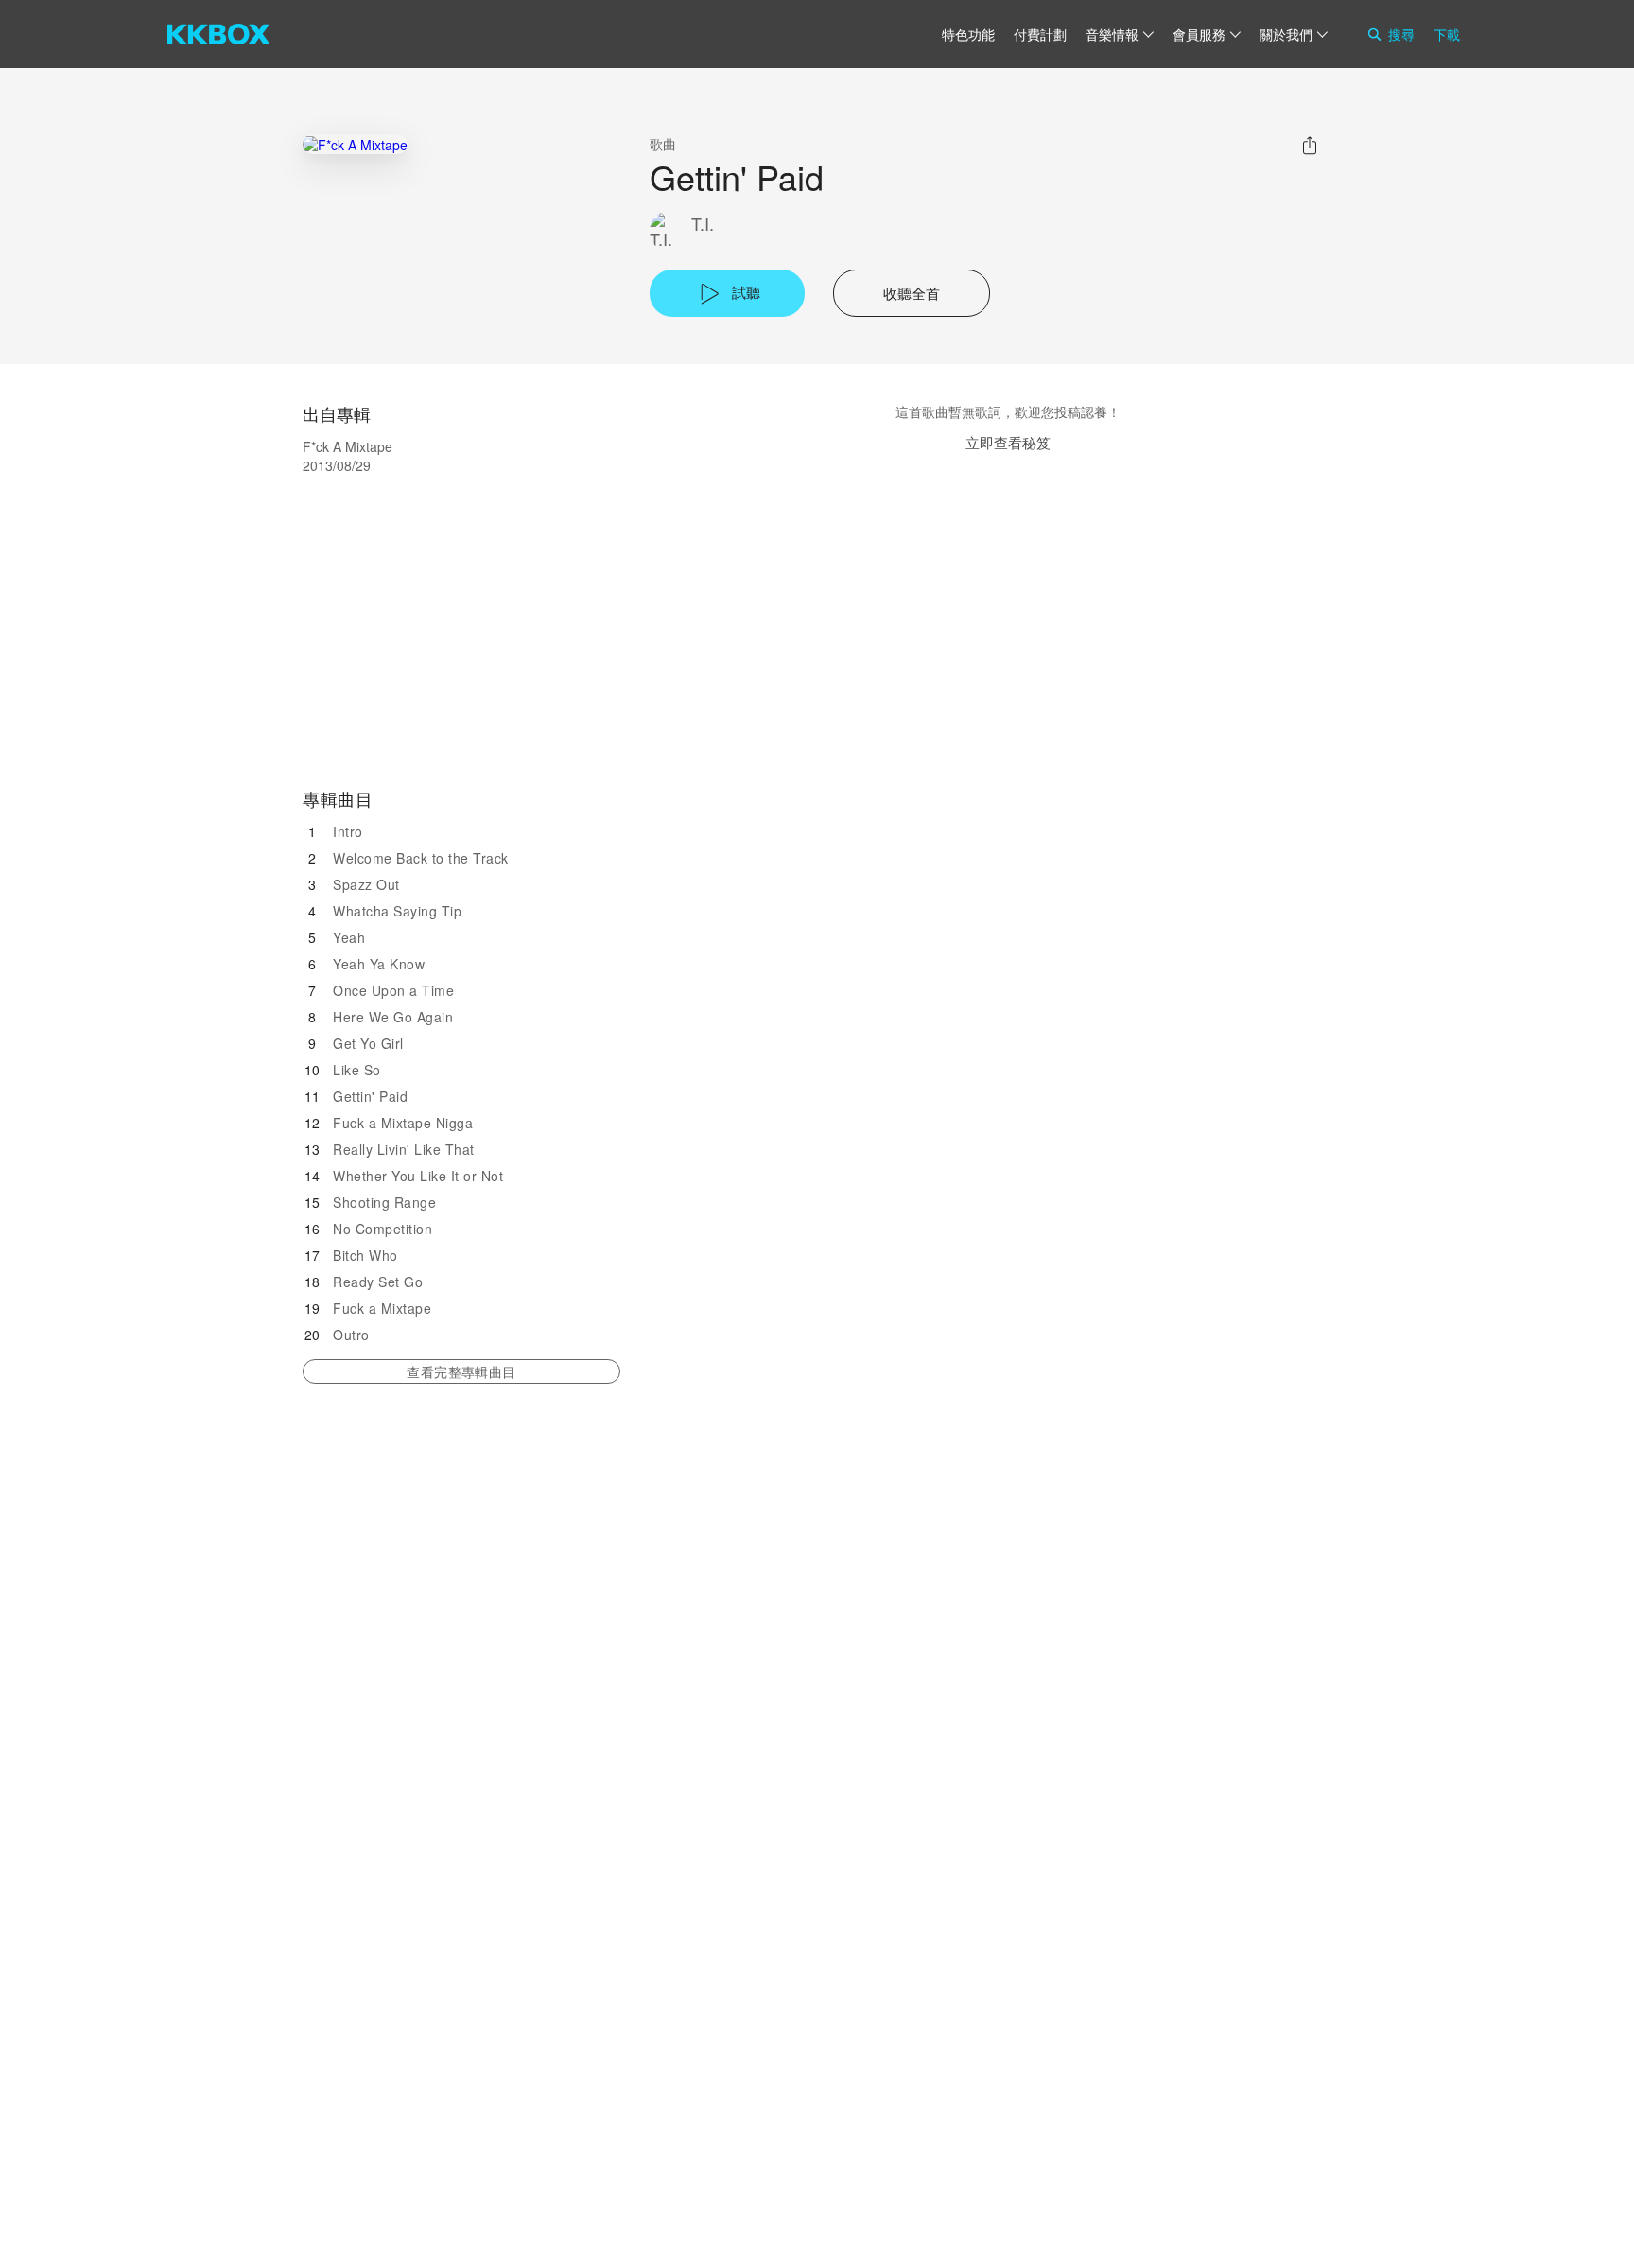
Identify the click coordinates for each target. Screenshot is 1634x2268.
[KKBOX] (218, 34)
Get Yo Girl (368, 1043)
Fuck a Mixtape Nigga (403, 1123)
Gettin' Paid (370, 1096)
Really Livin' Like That (404, 1149)
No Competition (382, 1229)
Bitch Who (365, 1255)
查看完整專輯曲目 (461, 1371)
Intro (348, 831)
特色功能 (968, 34)
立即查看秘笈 (1008, 442)
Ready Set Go (378, 1282)
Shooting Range (384, 1202)
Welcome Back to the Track (421, 858)
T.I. (703, 224)
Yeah (349, 937)
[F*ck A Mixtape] (355, 144)
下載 (1447, 34)
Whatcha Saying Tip (397, 911)
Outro (351, 1335)
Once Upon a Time (393, 990)
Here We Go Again (393, 1017)
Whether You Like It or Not (418, 1176)
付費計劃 (1040, 34)
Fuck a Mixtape (382, 1308)
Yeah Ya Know (379, 964)
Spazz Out (366, 884)
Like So (357, 1070)
